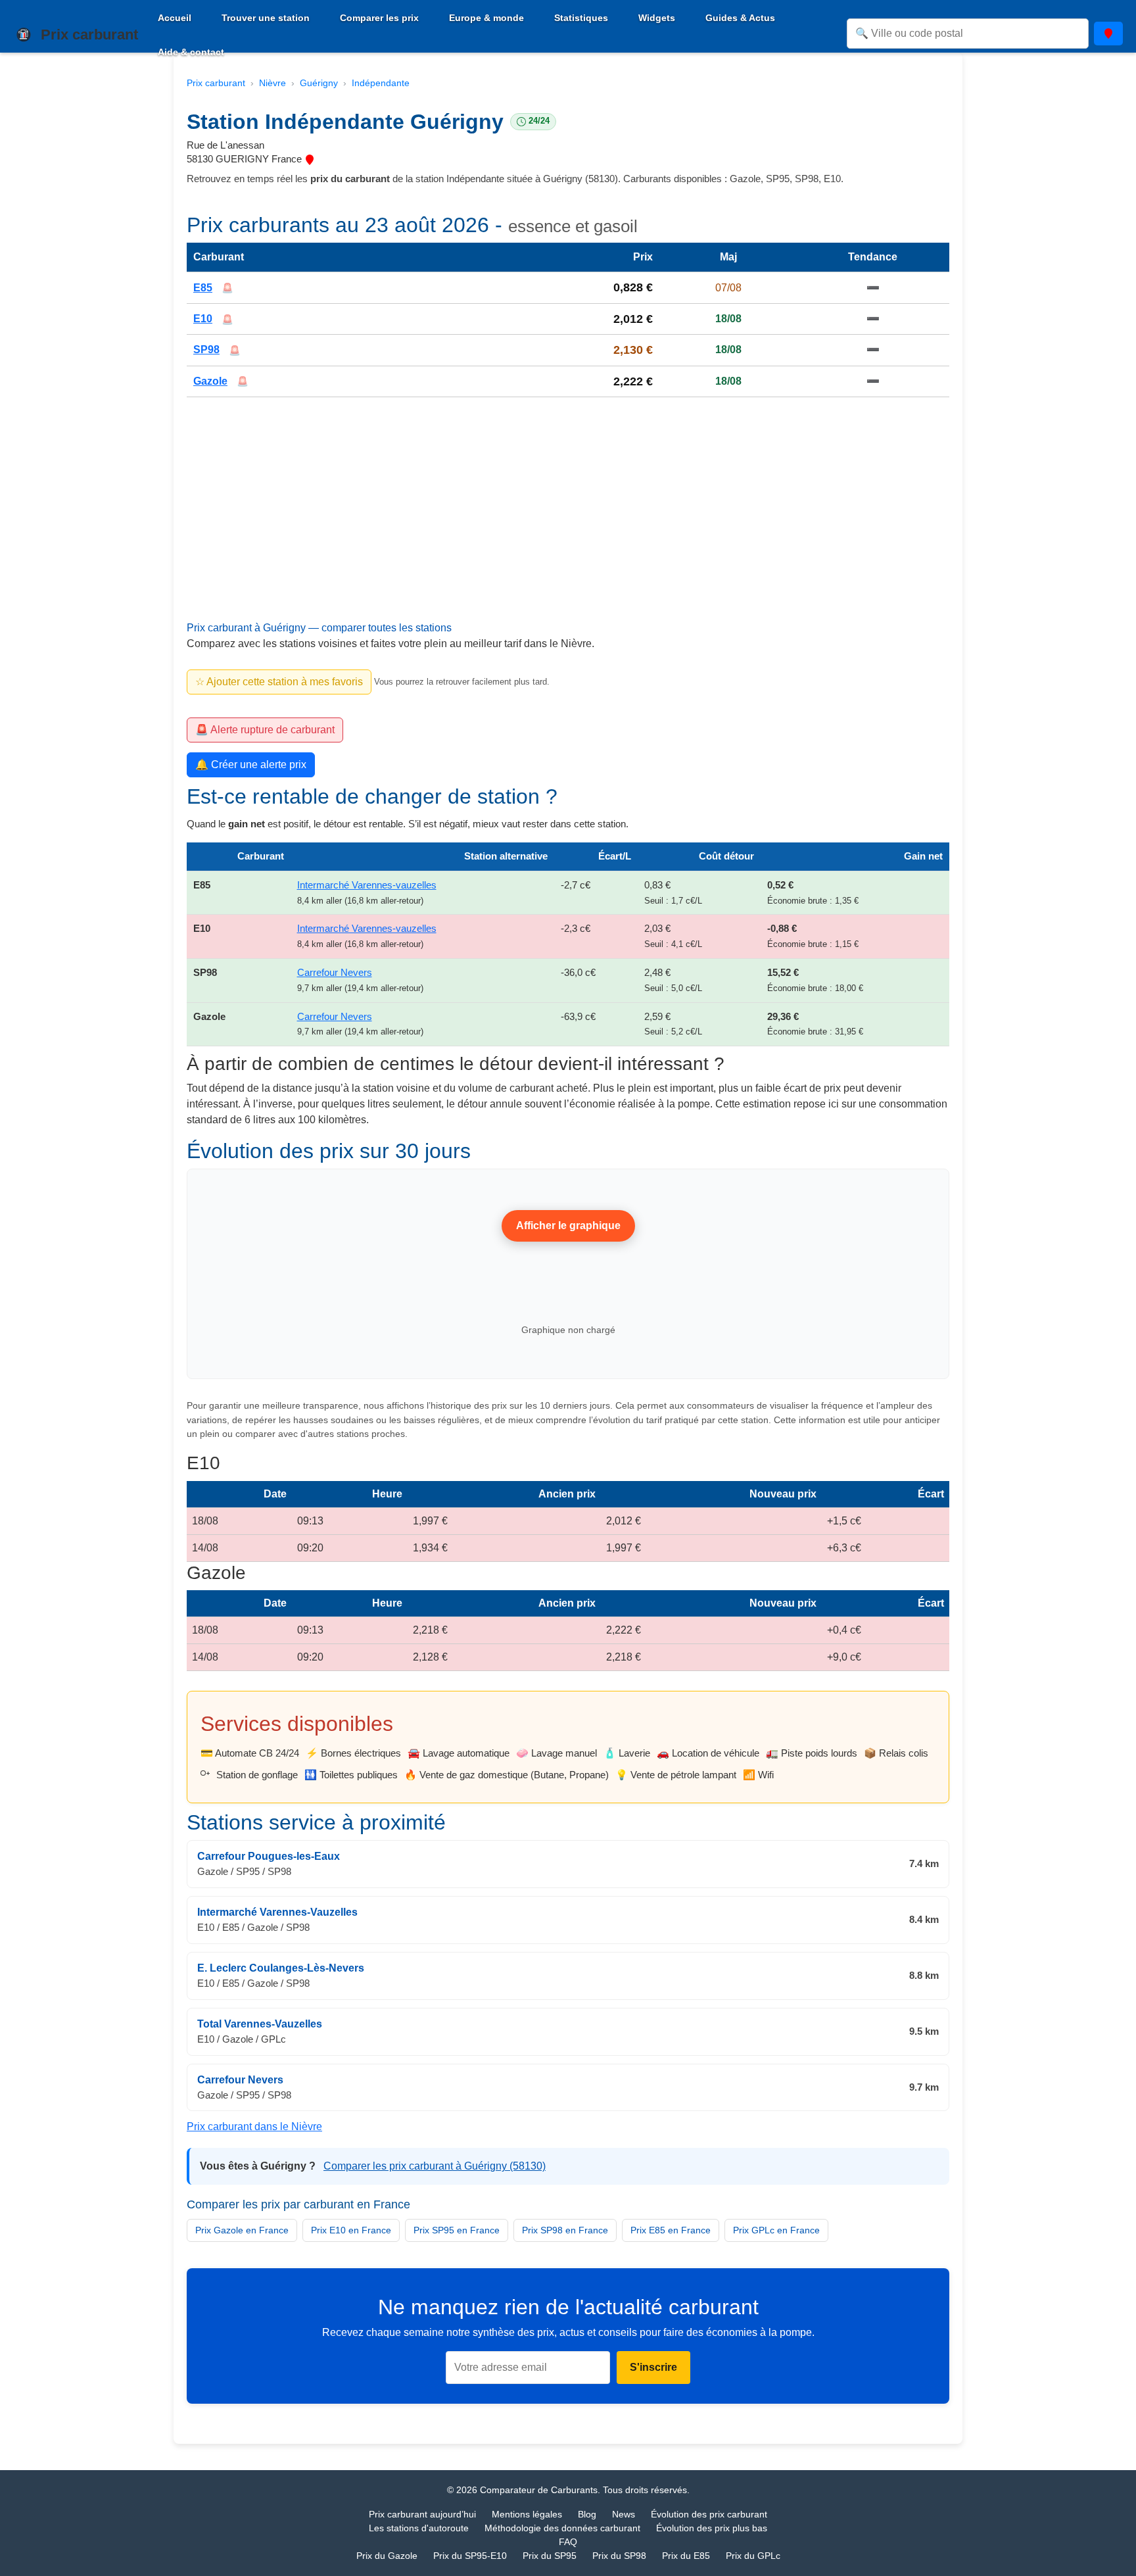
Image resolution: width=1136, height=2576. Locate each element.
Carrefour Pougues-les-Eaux (269, 1856)
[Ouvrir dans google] (310, 159)
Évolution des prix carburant (709, 2514)
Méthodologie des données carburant (562, 2528)
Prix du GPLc (753, 2556)
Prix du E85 (686, 2556)
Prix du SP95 (550, 2556)
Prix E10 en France (351, 2230)
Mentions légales (527, 2514)
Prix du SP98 (619, 2556)
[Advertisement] (568, 525)
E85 (203, 288)
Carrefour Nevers (335, 972)
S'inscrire (653, 2368)
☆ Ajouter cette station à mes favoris (279, 682)
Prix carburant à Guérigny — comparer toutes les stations (319, 628)
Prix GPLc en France (776, 2230)
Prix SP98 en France (565, 2230)
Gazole (210, 381)
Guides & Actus (740, 18)
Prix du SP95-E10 (470, 2556)
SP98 (206, 350)
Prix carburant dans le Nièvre (254, 2126)
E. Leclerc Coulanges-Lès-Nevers (281, 1968)
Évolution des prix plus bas (712, 2528)
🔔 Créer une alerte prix (251, 765)
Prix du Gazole (387, 2556)
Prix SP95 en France (457, 2230)
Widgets (657, 18)
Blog (587, 2514)
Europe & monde (486, 18)
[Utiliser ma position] (1108, 34)
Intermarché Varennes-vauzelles (367, 885)
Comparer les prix (379, 18)
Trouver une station (266, 18)
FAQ (568, 2542)
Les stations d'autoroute (419, 2528)
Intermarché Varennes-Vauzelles (277, 1912)
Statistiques (581, 18)
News (624, 2514)
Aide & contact (191, 52)
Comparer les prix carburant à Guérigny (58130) (435, 2166)
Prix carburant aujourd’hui (422, 2514)
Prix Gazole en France (242, 2230)
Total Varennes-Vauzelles (260, 2024)
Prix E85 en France (671, 2230)
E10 (203, 319)
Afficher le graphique (568, 1226)
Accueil (175, 18)
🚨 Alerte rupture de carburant (265, 730)
